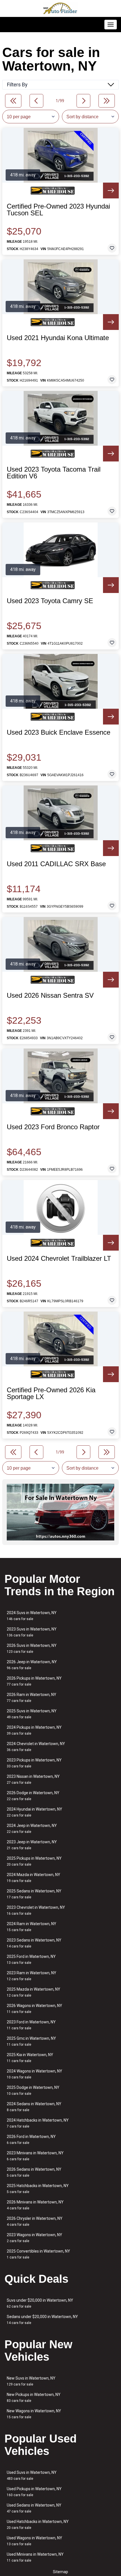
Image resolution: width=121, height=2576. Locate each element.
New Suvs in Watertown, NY (31, 2381)
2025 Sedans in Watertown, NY (34, 1894)
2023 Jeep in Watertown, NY (32, 1845)
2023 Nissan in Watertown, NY (33, 1779)
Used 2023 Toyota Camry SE (50, 601)
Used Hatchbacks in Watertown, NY (38, 2524)
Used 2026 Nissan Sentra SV (50, 995)
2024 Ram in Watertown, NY (32, 1927)
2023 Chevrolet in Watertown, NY (36, 1910)
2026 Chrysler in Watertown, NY (35, 2221)
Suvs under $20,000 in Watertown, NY (40, 2303)
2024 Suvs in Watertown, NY (32, 1616)
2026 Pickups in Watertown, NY (34, 1681)
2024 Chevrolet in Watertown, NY (36, 1747)
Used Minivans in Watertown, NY (35, 2557)
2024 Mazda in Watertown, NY (33, 1878)
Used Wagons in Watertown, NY (34, 2541)
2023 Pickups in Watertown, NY (34, 1763)
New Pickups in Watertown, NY (34, 2397)
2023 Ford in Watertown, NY (31, 2025)
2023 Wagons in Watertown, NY (34, 2238)
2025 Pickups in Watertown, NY (34, 1861)
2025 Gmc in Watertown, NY (31, 2041)
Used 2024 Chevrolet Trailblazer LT (59, 1259)
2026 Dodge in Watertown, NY (33, 1796)
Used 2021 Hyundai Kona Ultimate (58, 338)
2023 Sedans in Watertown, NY (34, 1943)
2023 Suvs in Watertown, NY (32, 1632)
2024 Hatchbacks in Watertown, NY (38, 2123)
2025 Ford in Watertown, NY (31, 1959)
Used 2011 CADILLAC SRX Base (56, 864)
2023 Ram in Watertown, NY (32, 1976)
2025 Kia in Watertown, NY (30, 2058)
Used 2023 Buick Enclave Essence (59, 732)
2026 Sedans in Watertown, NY (34, 2172)
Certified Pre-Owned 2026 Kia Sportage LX (51, 1393)
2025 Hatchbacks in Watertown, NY (38, 2189)
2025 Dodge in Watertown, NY (33, 2090)
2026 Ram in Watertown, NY (32, 1698)
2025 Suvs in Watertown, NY (32, 1714)
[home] (60, 8)
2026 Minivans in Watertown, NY (35, 2205)
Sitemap (60, 2572)
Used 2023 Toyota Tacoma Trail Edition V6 (54, 473)
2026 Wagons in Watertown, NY (34, 2009)
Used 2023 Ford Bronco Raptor (53, 1127)
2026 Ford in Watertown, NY (31, 2140)
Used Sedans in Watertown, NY (34, 2508)
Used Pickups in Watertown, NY (34, 2492)
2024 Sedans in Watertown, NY (34, 2107)
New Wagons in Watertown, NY (34, 2414)
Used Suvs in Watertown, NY (32, 2475)
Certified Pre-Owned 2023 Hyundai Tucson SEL (58, 210)
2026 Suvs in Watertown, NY (32, 1648)
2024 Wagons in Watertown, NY (34, 2074)
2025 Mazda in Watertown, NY (33, 1992)
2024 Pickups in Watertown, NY (34, 1730)
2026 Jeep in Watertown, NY (32, 1665)
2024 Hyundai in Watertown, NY (34, 1812)
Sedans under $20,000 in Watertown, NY (42, 2320)
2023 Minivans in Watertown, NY (35, 2156)
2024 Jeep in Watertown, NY (32, 1828)
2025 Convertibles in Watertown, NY (38, 2254)
